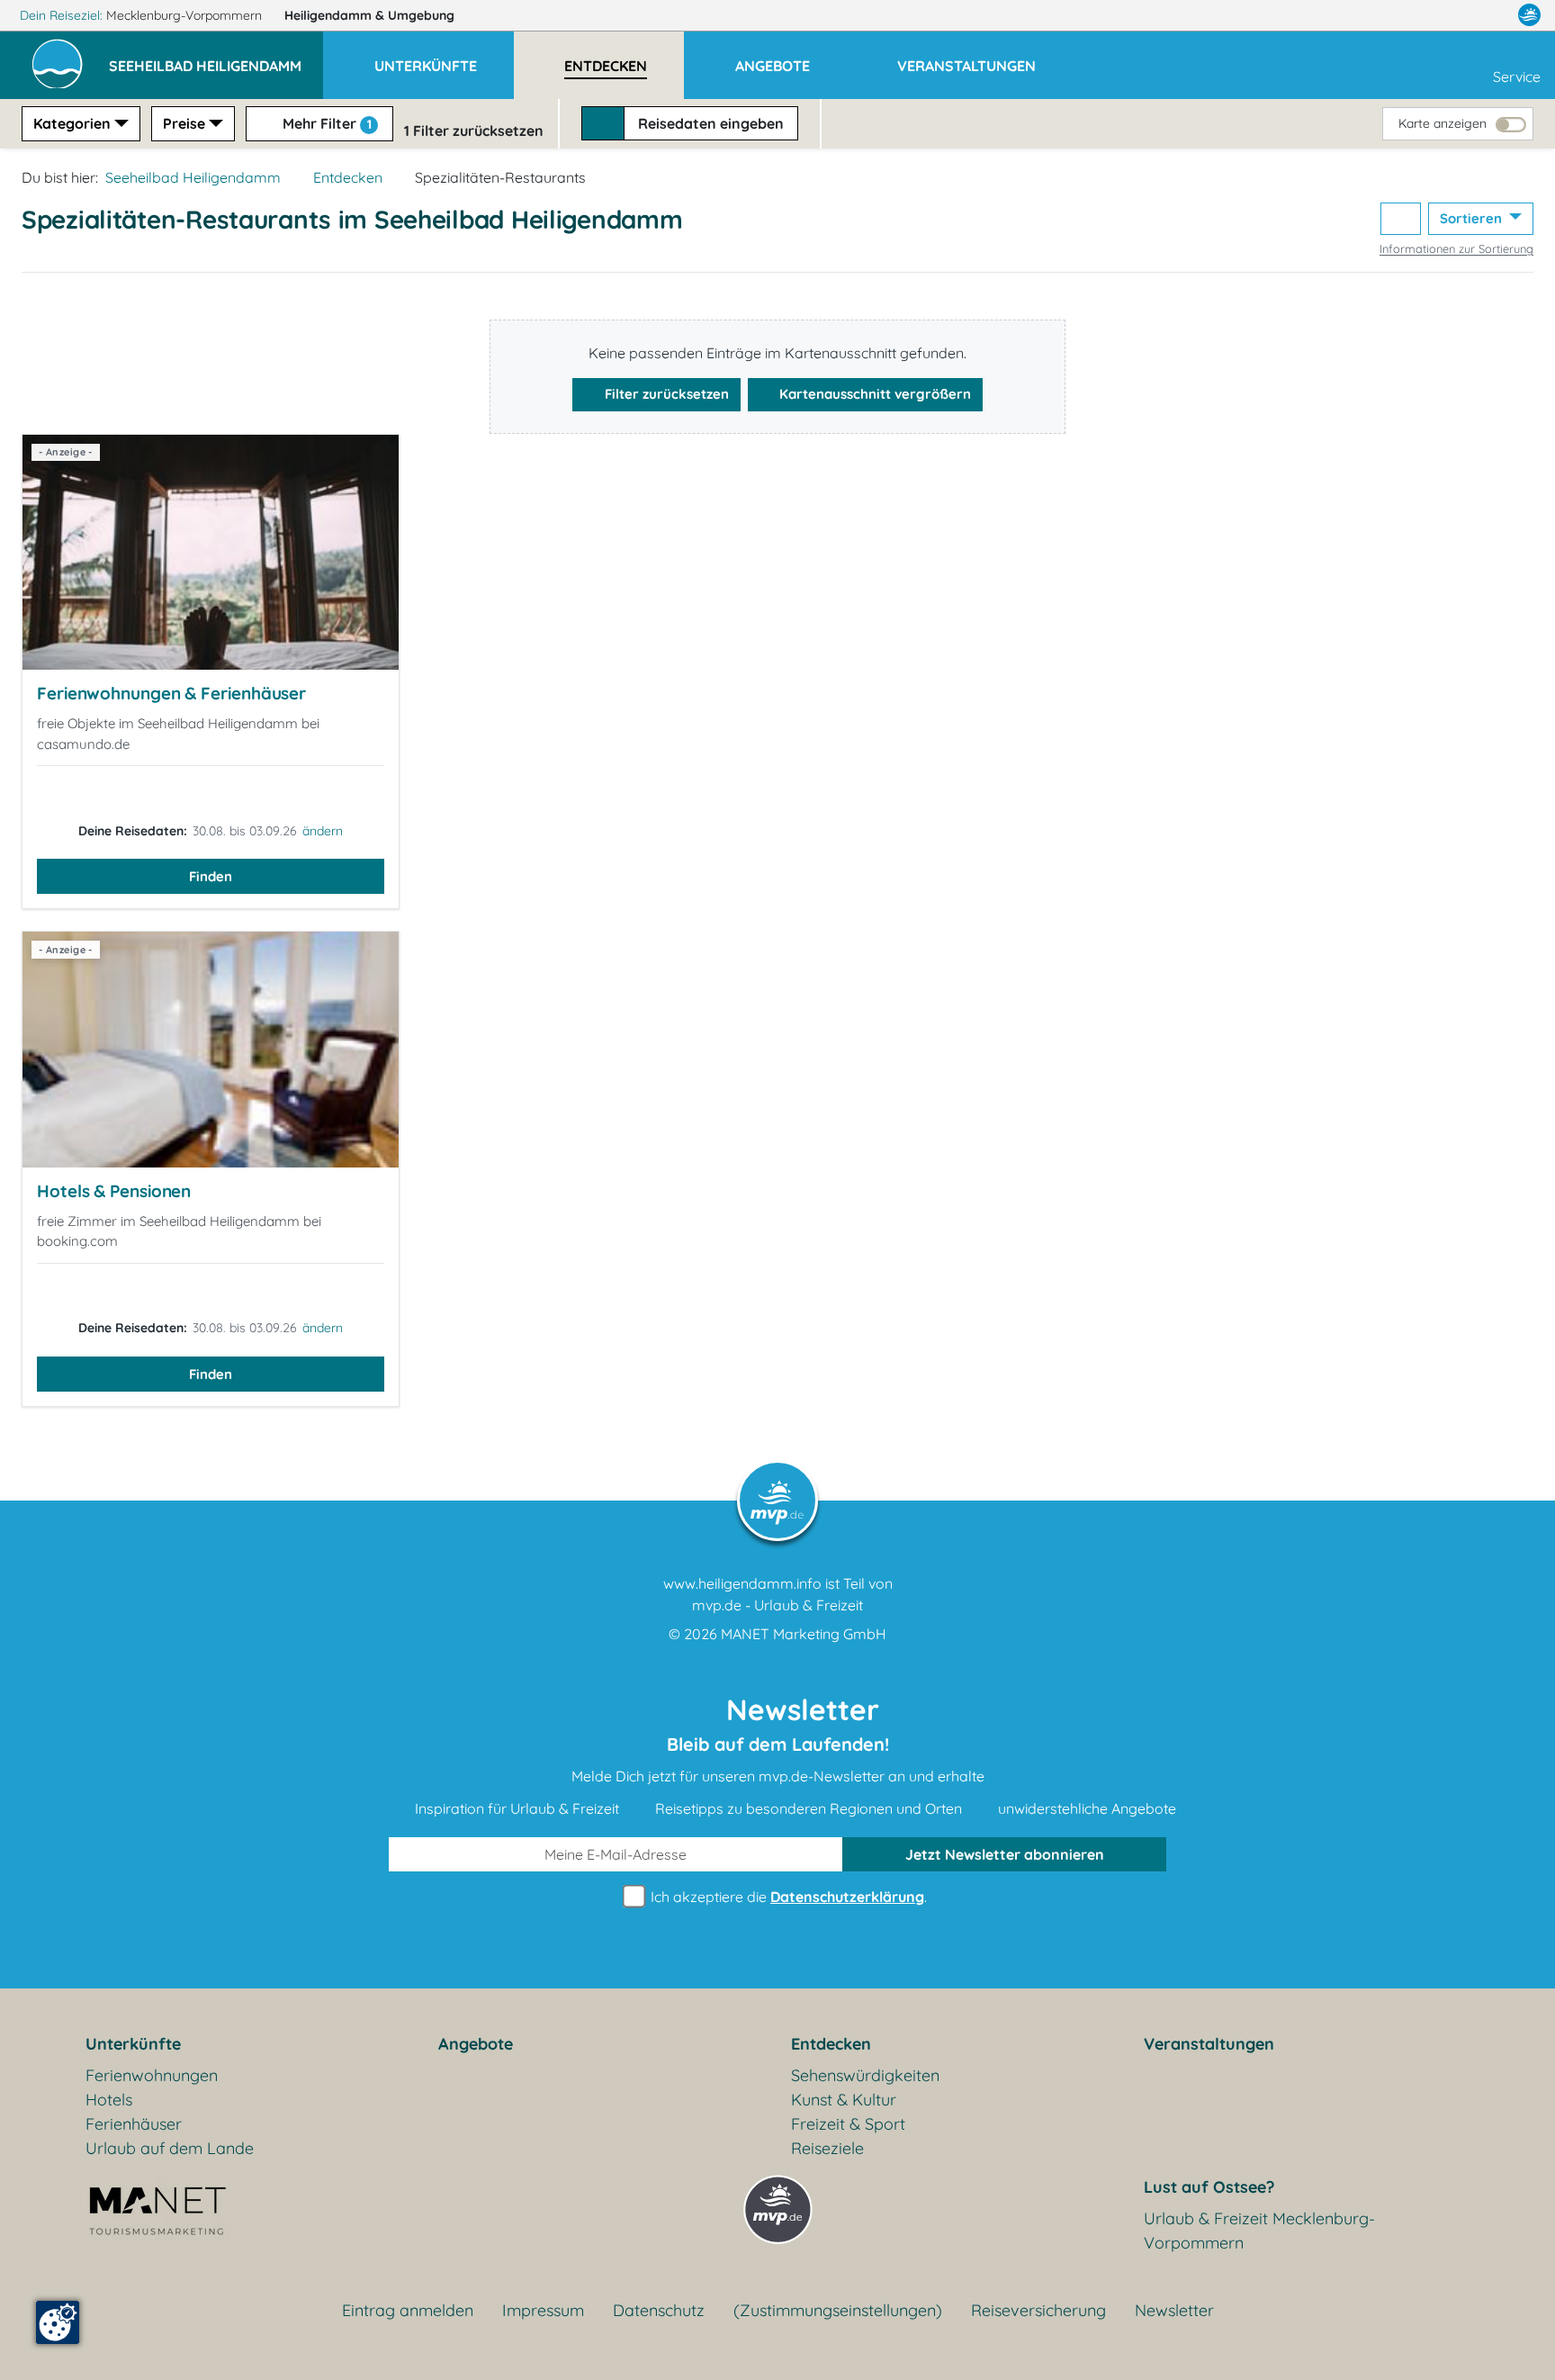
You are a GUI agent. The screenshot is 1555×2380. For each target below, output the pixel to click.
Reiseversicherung (1038, 2310)
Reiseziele (827, 2148)
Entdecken (348, 177)
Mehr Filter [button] (325, 123)
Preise (184, 123)
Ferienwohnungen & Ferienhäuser (171, 693)
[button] (216, 58)
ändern (323, 831)
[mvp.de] (1529, 15)
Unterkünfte (133, 2044)
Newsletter (1174, 2310)
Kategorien (72, 123)
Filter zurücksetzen (665, 394)
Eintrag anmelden (408, 2310)
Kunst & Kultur (844, 2100)
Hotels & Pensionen (114, 1191)
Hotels (109, 2100)
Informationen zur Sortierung (1456, 248)
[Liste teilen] (1401, 219)
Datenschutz (659, 2310)
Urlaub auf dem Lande (170, 2148)
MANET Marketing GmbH (804, 1634)
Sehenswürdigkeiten (865, 2075)
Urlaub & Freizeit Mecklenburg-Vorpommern (1259, 2231)
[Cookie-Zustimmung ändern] (58, 2322)
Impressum (543, 2310)
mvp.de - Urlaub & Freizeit (777, 1605)
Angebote (476, 2044)
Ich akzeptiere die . (787, 1897)
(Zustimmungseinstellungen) (838, 2310)
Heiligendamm (369, 15)
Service (1517, 77)
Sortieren (1473, 218)
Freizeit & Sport (848, 2124)
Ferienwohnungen (152, 2075)
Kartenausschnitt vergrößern (873, 394)
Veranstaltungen (1209, 2044)
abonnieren (1005, 1854)
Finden (211, 876)
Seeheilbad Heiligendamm (193, 177)
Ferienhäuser (134, 2124)
